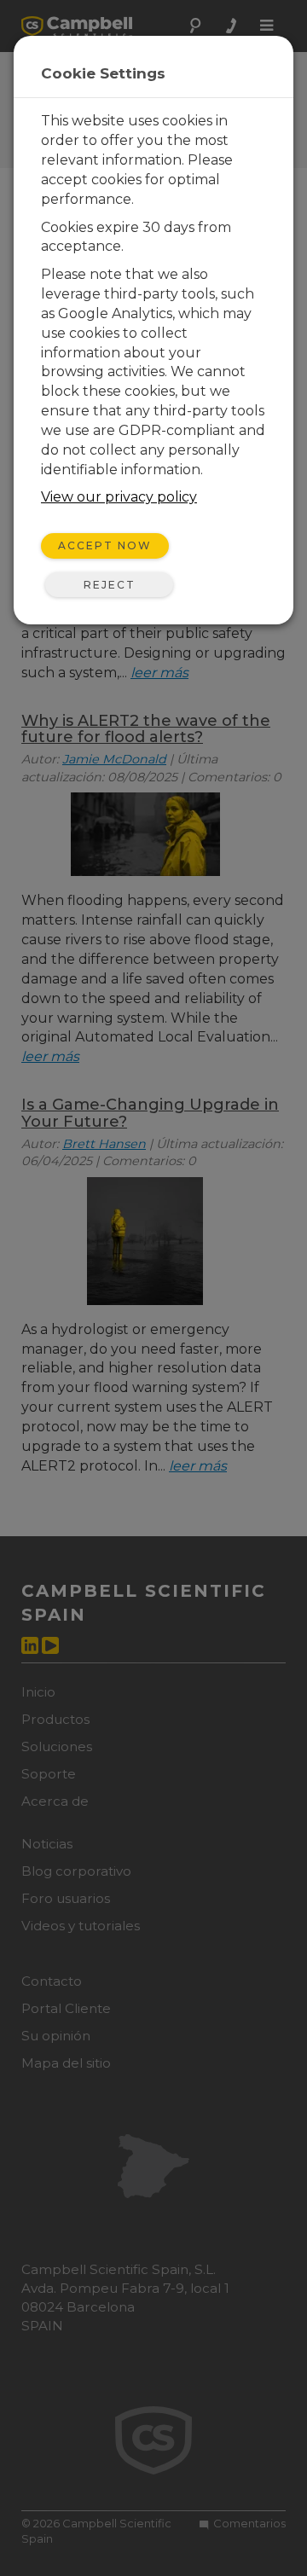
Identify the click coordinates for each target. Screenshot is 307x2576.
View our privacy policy (119, 497)
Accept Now (105, 545)
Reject (110, 585)
